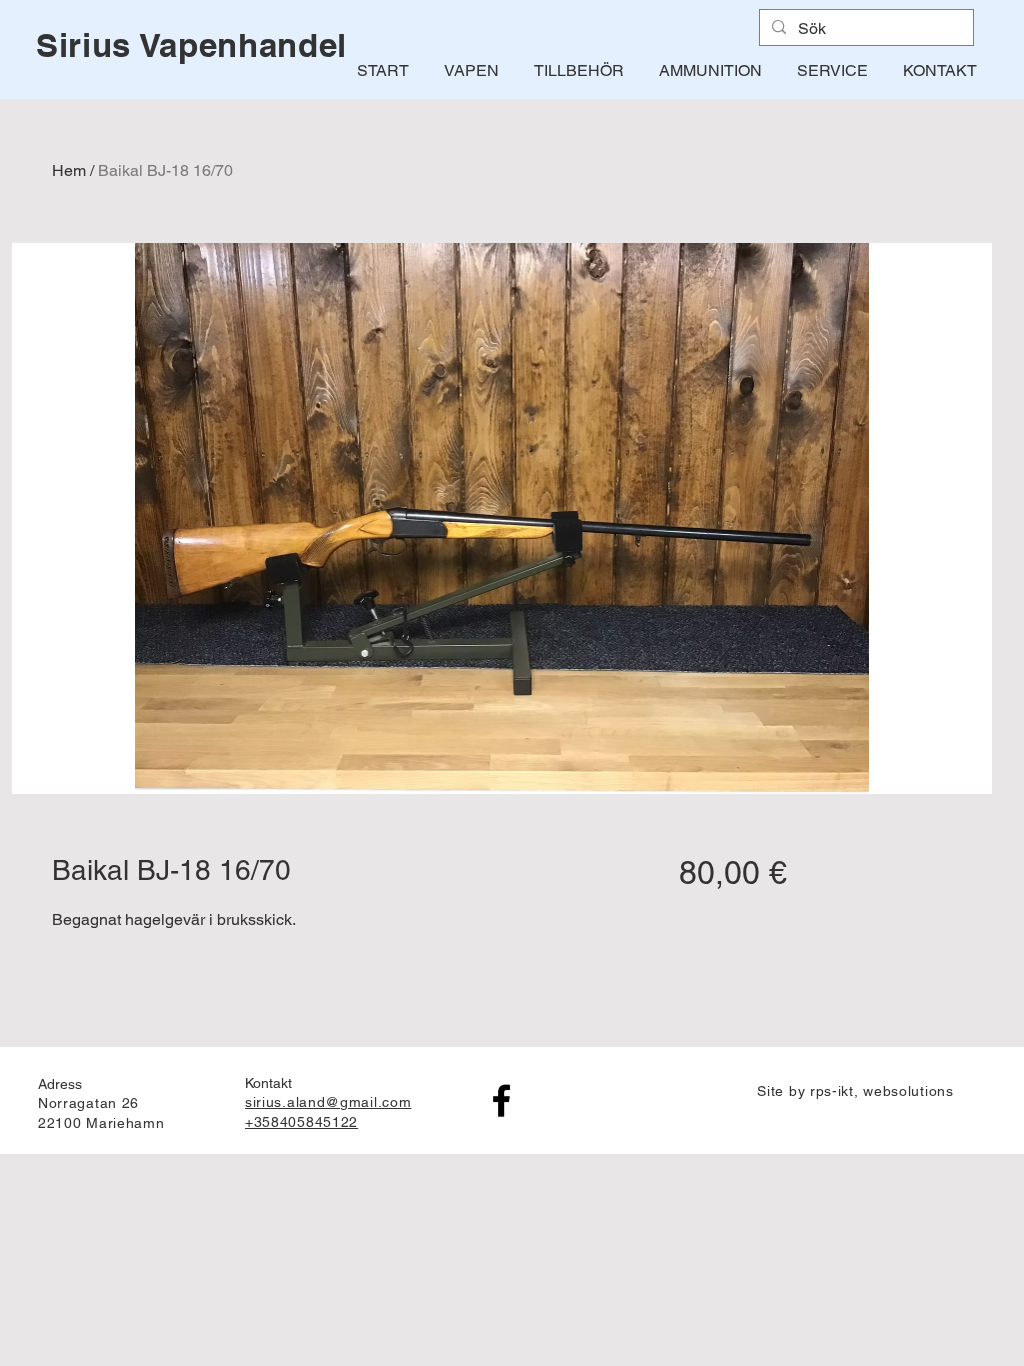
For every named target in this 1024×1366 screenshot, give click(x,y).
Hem (69, 170)
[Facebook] (501, 1100)
